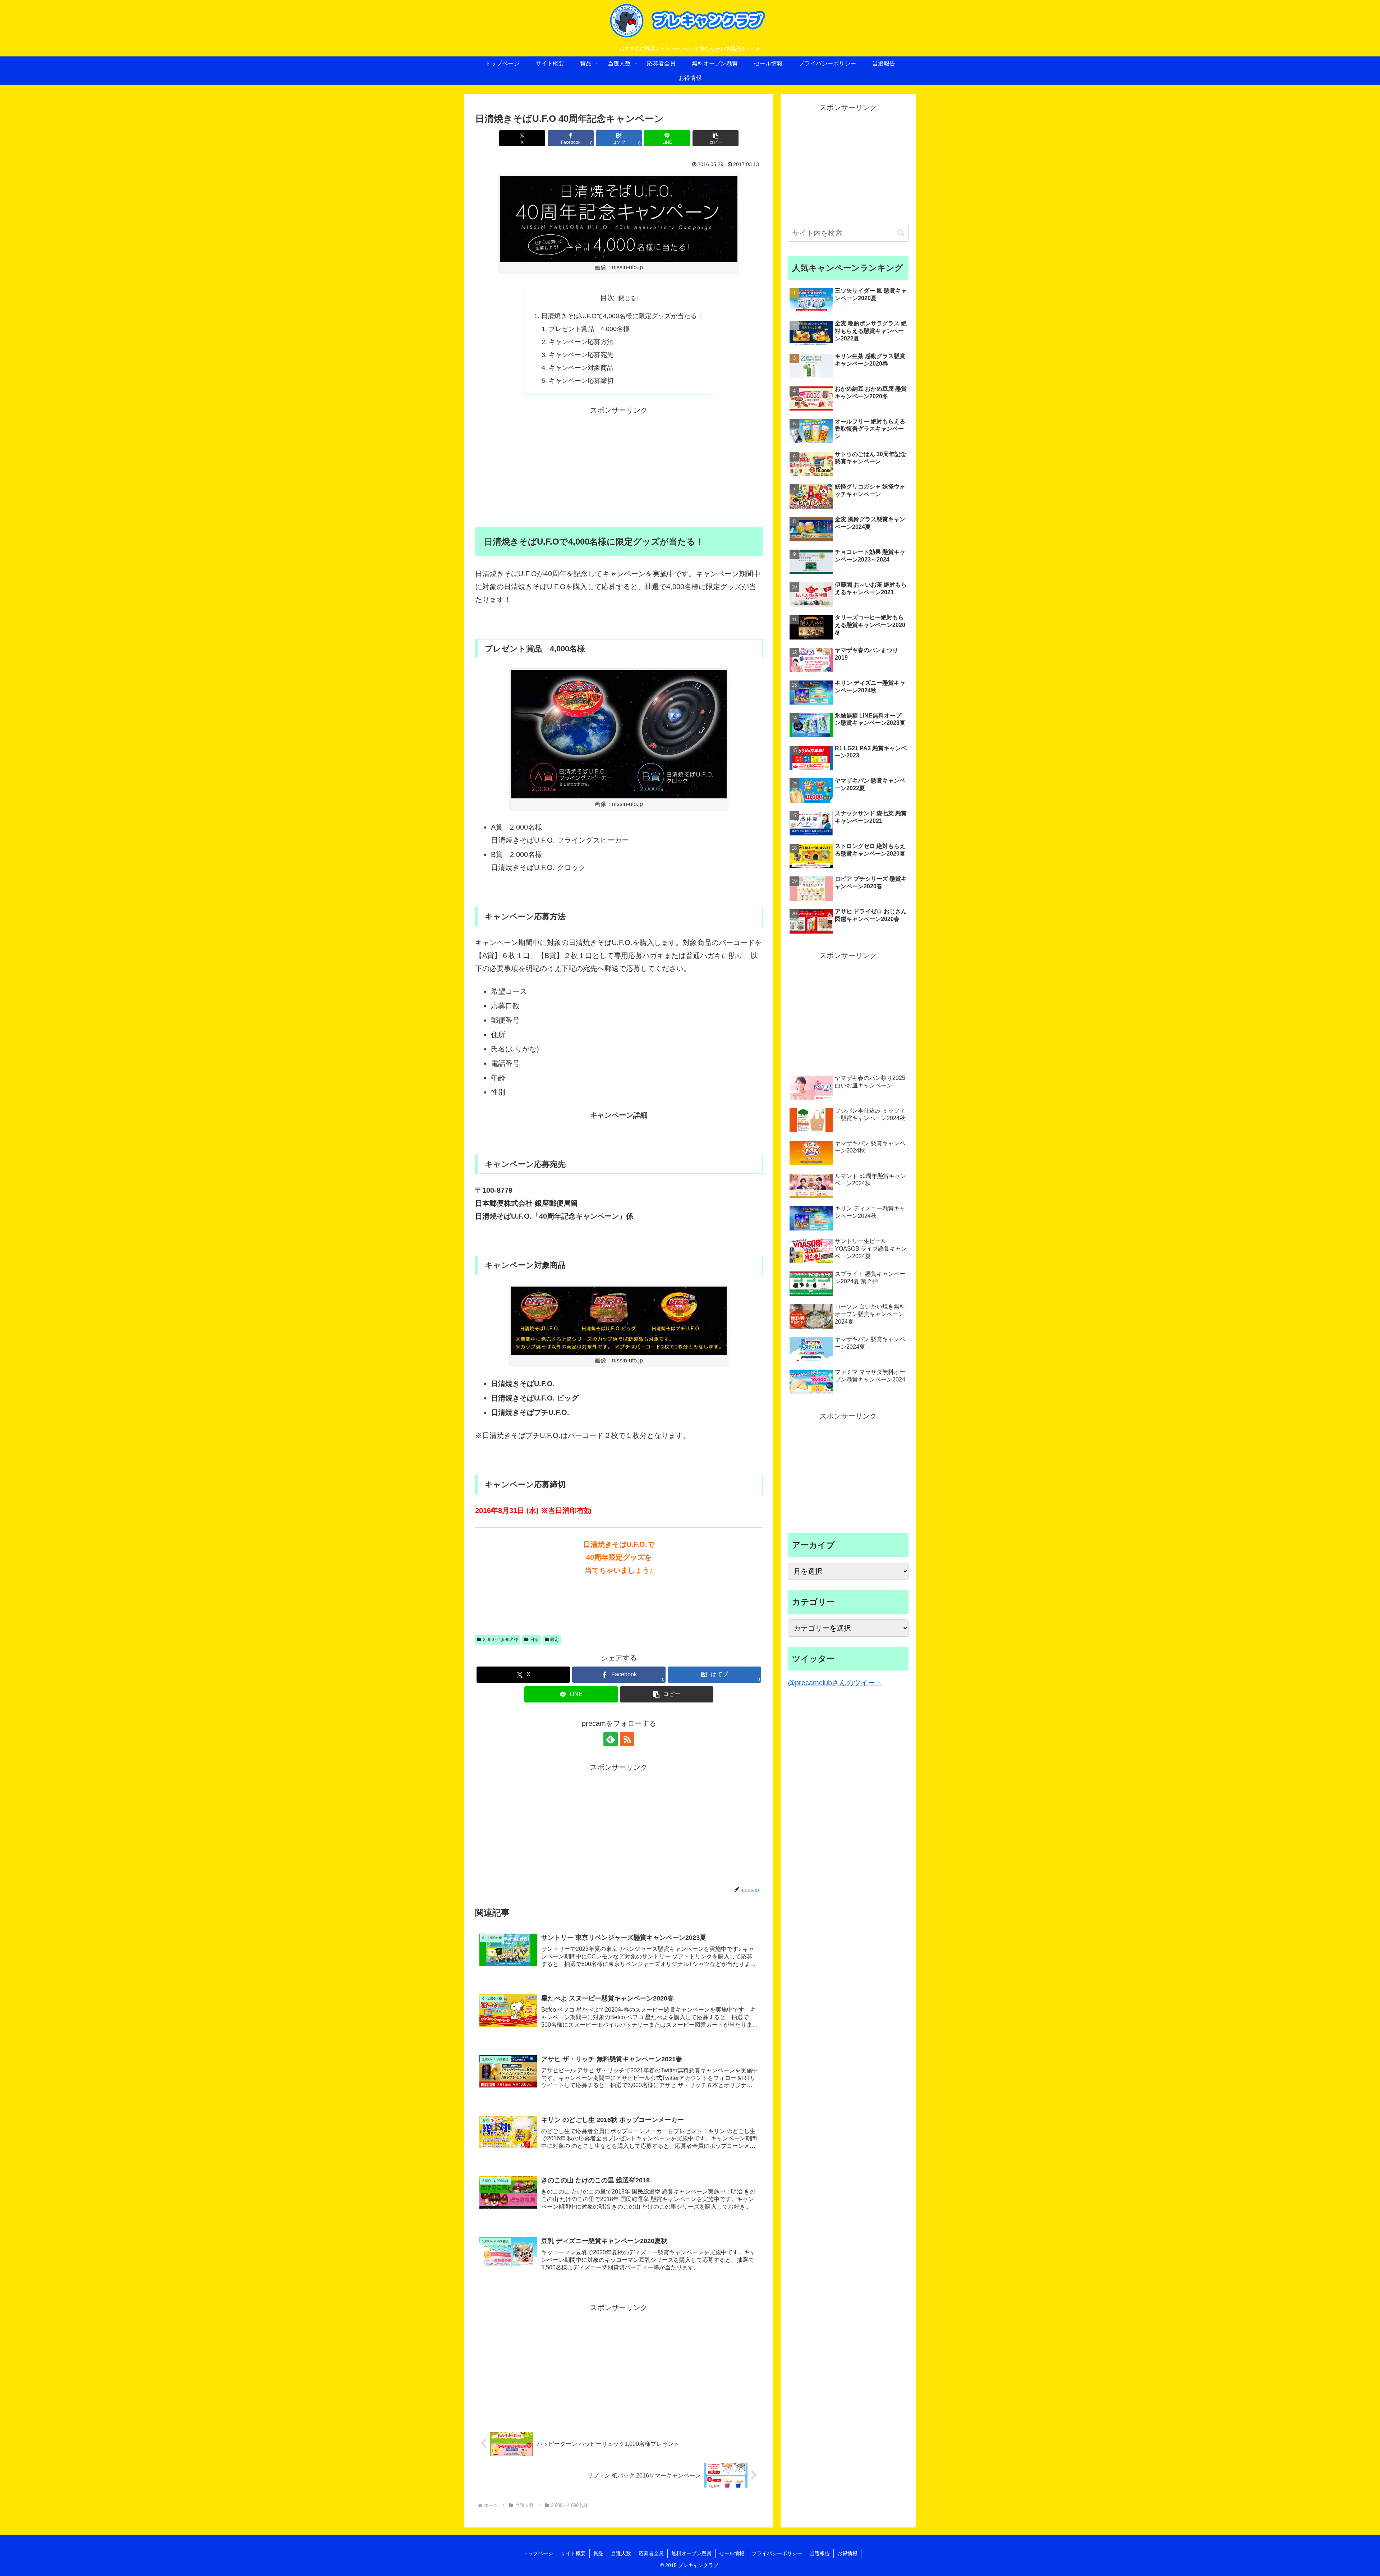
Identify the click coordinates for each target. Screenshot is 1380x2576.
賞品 (598, 2553)
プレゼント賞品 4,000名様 (589, 329)
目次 (607, 298)
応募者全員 (651, 2553)
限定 (555, 1640)
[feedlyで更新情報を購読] (611, 1739)
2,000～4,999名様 (501, 1640)
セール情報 (732, 2553)
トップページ (538, 2553)
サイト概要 (573, 2553)
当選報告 (820, 2553)
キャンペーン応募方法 (581, 342)
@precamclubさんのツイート (835, 1683)
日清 (534, 1640)
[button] (716, 138)
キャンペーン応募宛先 (581, 355)
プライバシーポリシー (777, 2553)
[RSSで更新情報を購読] (627, 1739)
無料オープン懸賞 (691, 2553)
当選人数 (621, 2553)
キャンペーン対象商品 (581, 368)
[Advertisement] (619, 467)
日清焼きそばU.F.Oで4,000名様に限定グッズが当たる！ (622, 316)
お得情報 (847, 2553)
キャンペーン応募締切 (581, 381)
